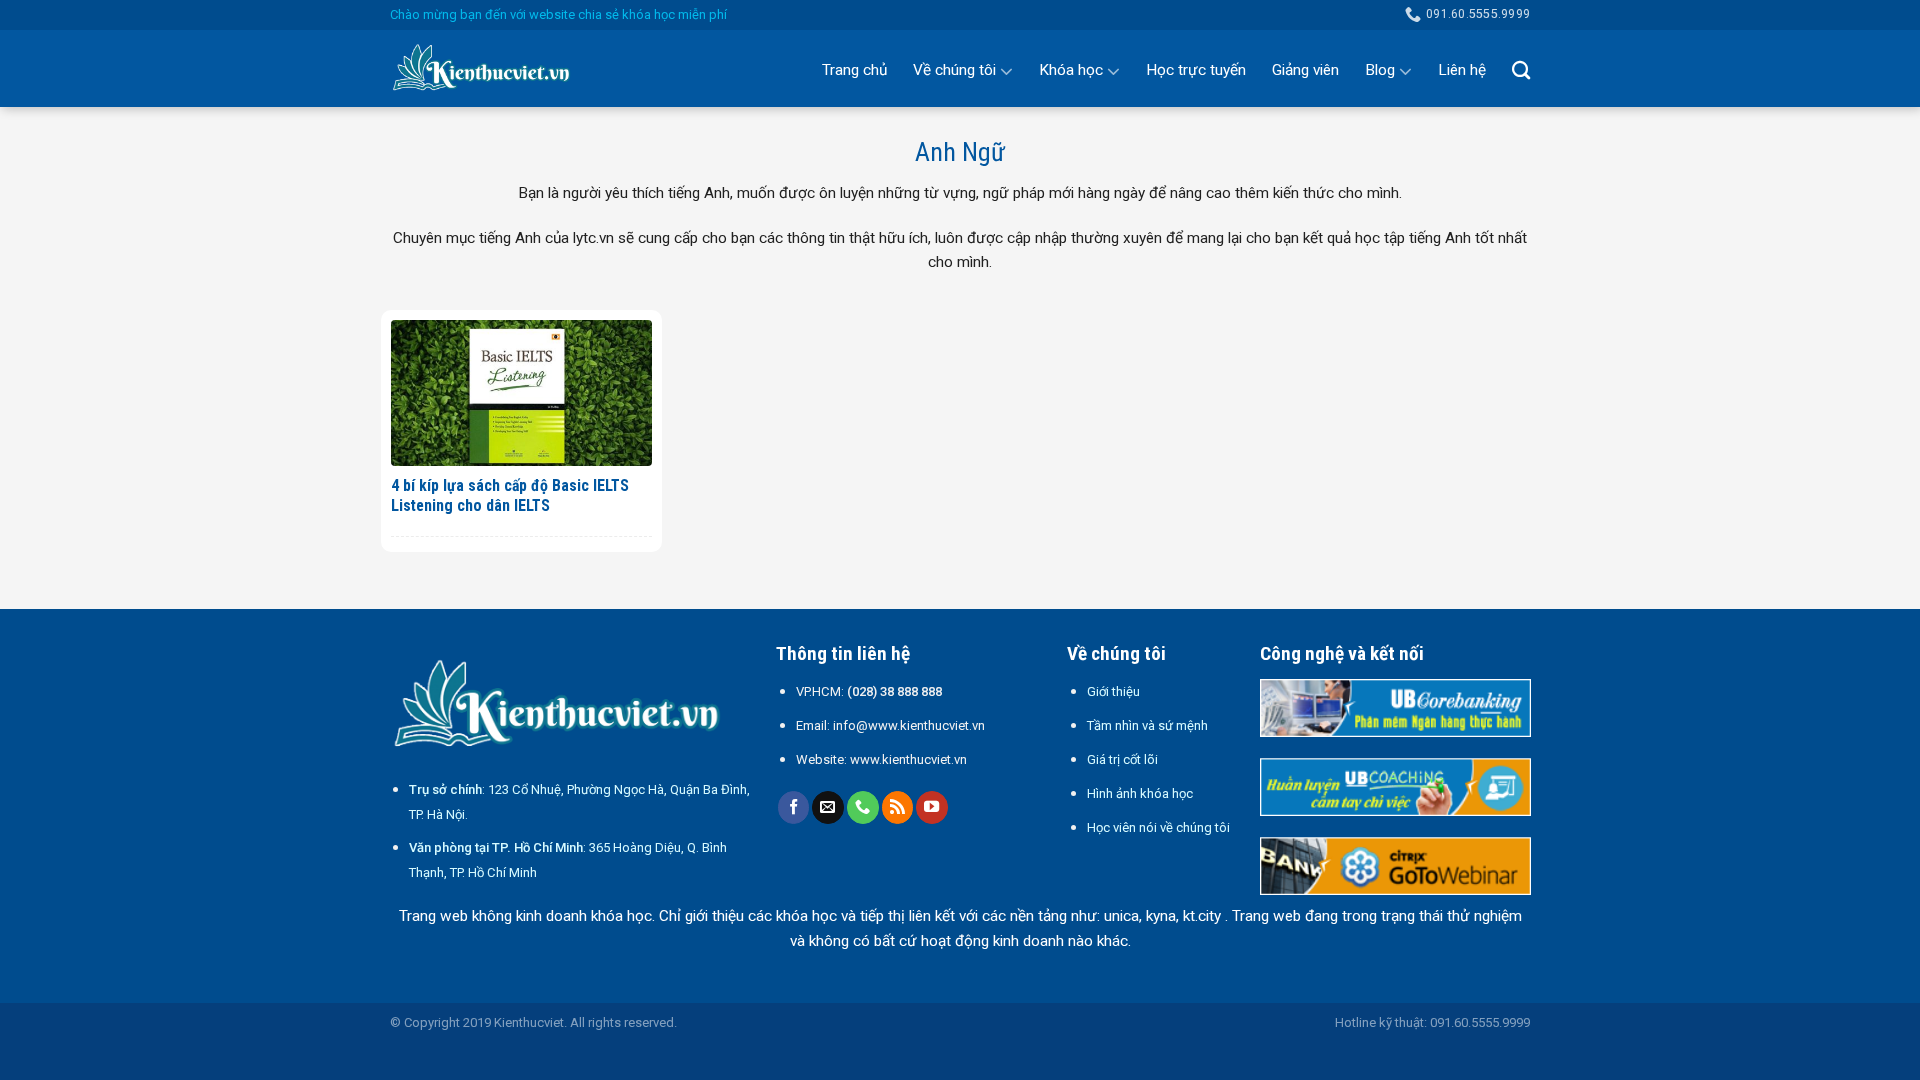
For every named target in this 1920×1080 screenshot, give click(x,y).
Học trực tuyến (1196, 70)
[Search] (1521, 70)
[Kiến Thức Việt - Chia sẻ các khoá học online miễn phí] (490, 69)
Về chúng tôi (954, 70)
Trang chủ (854, 70)
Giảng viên (1305, 70)
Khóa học (1071, 70)
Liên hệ (1462, 70)
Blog (1380, 70)
